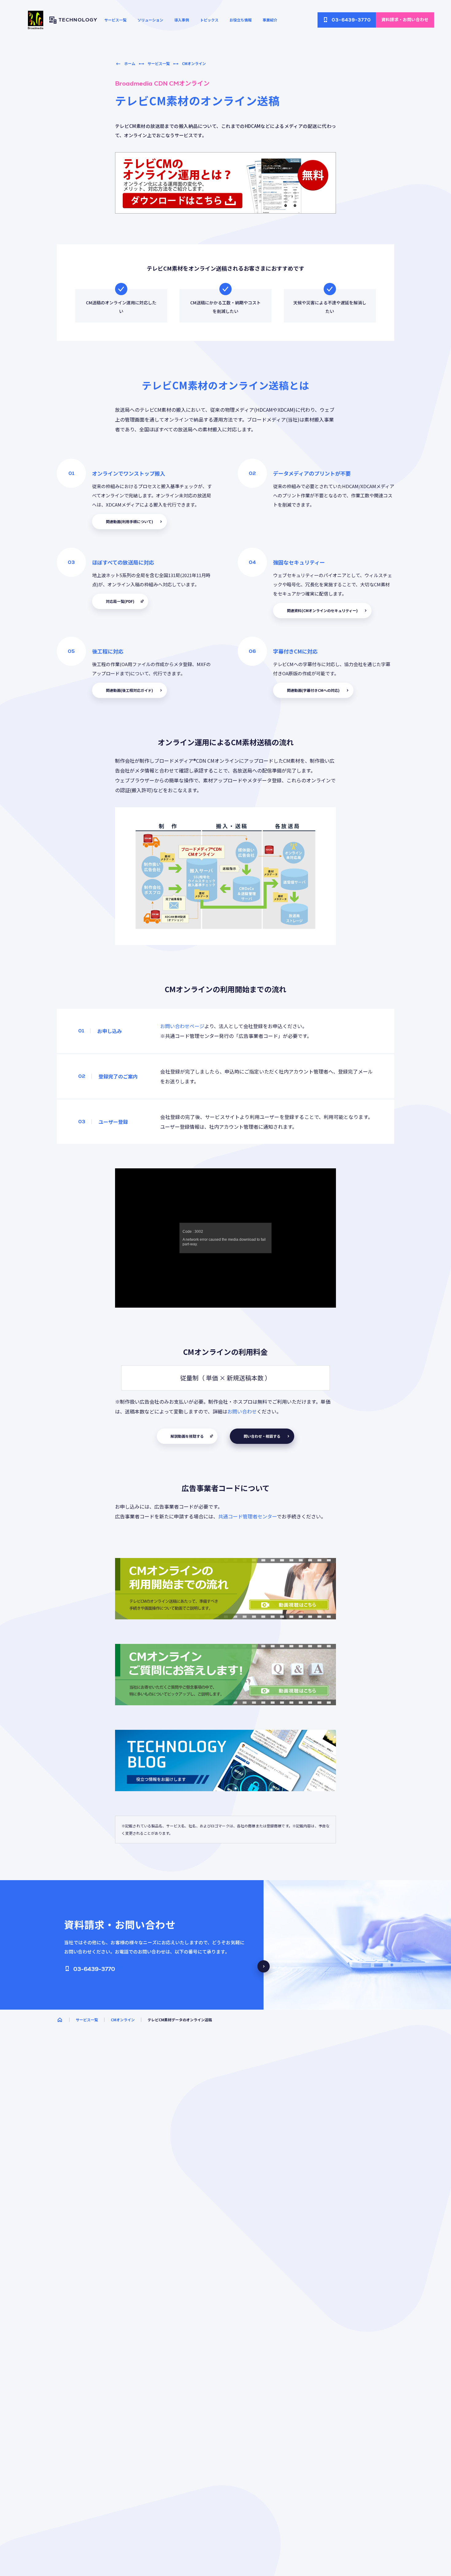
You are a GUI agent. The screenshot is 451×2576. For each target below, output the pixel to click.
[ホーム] (60, 2020)
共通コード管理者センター (247, 1516)
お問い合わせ (242, 1411)
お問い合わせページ (182, 1026)
